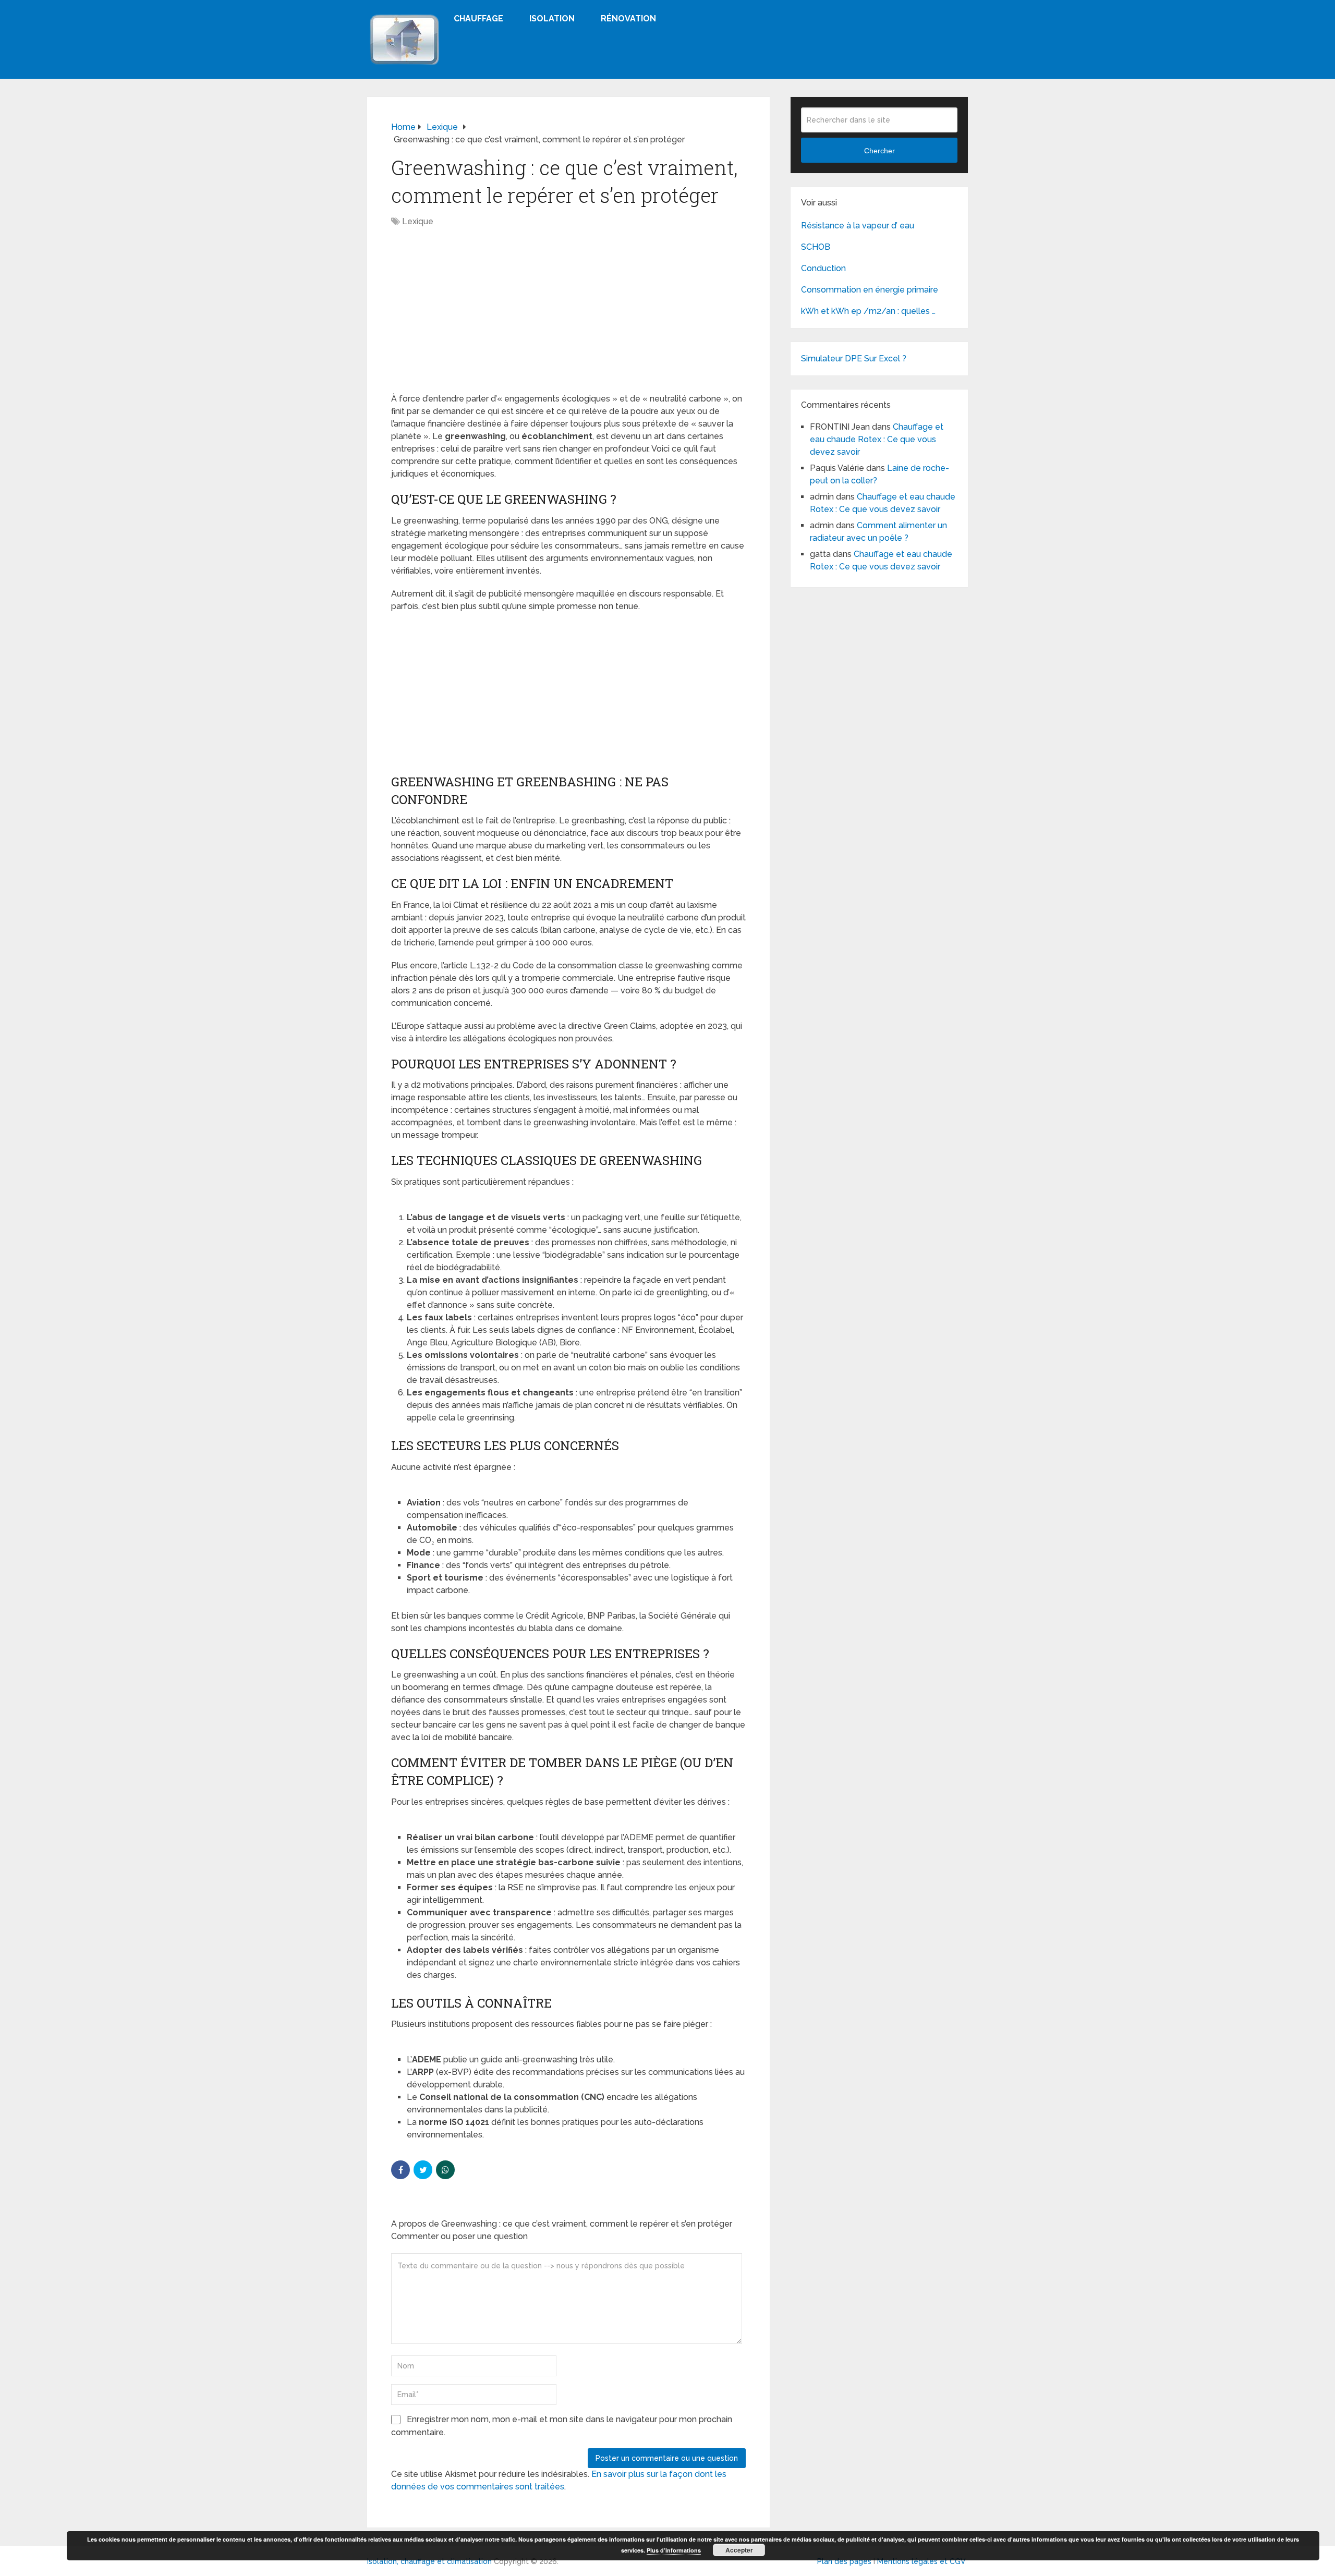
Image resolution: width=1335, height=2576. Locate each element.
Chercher (879, 151)
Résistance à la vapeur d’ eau (858, 226)
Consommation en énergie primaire (870, 290)
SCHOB (816, 247)
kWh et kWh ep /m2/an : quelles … (868, 311)
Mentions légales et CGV (921, 2561)
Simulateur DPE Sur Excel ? (854, 359)
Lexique (418, 221)
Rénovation (628, 19)
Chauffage (478, 19)
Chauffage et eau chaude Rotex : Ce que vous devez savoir (877, 439)
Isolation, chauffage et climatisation (429, 2561)
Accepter (739, 2550)
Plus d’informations (674, 2550)
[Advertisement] (568, 315)
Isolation (552, 19)
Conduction (823, 268)
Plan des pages (844, 2561)
